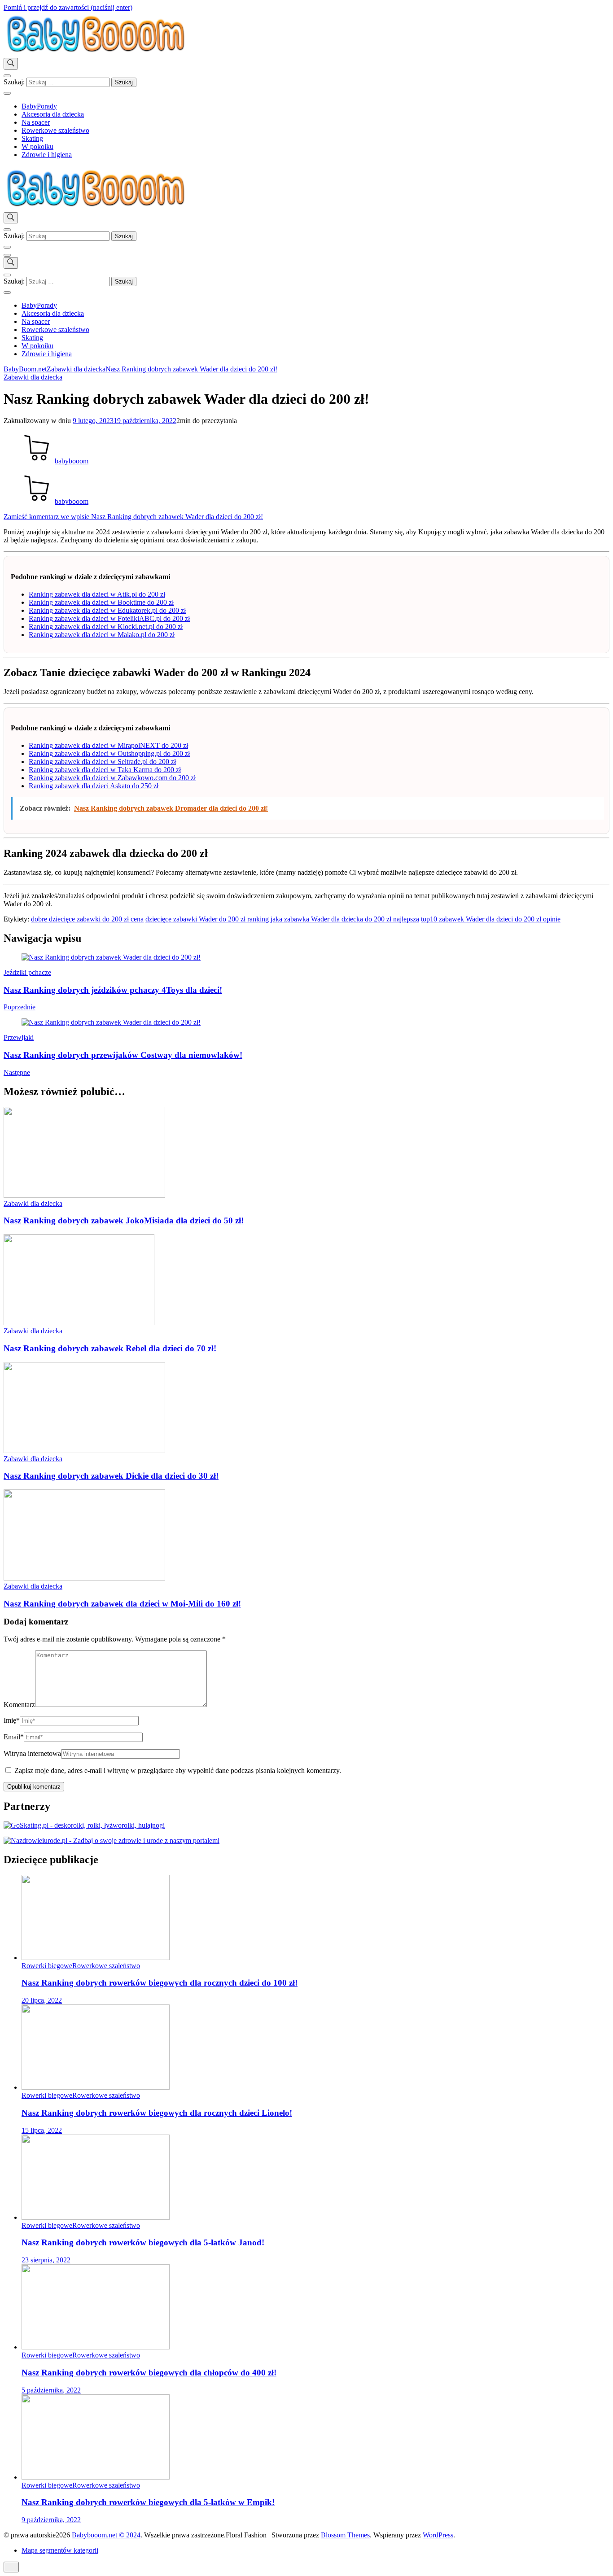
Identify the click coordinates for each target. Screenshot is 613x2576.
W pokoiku (37, 146)
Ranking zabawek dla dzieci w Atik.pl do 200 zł (97, 594)
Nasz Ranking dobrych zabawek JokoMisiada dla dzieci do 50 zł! (124, 1220)
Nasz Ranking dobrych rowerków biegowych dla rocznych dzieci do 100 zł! (160, 1983)
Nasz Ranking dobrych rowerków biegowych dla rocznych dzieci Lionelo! (157, 2113)
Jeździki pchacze (27, 972)
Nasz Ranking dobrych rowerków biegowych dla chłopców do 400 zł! (149, 2373)
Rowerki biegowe (47, 1966)
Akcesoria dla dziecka (53, 114)
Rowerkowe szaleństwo (55, 130)
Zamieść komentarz (133, 517)
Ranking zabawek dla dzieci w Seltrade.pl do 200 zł (102, 762)
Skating (32, 138)
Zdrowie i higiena (47, 155)
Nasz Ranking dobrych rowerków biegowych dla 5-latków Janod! (143, 2242)
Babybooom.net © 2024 (106, 2535)
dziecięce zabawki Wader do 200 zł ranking (207, 919)
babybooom (72, 461)
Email (14, 1737)
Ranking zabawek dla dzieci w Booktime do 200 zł (101, 602)
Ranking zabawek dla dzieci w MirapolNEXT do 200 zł (108, 745)
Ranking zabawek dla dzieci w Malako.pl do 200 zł (102, 635)
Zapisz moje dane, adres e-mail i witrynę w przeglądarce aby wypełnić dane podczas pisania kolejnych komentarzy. (178, 1770)
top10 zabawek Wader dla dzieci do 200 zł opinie (491, 919)
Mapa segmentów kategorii (60, 2550)
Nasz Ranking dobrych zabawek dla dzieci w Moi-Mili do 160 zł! (122, 1604)
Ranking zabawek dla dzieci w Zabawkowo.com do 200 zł (112, 778)
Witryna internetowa (32, 1753)
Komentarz (19, 1705)
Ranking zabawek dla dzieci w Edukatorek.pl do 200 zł (107, 610)
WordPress (438, 2535)
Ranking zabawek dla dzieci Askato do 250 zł (94, 786)
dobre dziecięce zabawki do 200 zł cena (87, 919)
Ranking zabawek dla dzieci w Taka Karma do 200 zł (105, 770)
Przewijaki (19, 1037)
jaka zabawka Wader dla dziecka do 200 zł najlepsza (345, 919)
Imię (12, 1720)
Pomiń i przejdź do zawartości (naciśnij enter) (68, 7)
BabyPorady (39, 106)
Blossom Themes (345, 2535)
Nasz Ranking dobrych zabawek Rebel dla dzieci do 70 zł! (110, 1348)
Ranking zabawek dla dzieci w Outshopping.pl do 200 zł (109, 753)
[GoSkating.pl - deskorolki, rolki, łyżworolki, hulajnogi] (84, 1825)
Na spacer (36, 122)
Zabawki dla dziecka (33, 377)
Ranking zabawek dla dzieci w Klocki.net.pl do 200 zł (106, 627)
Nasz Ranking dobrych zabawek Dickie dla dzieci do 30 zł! (111, 1476)
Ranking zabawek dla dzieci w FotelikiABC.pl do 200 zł (109, 618)
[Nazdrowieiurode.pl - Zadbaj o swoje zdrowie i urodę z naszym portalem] (112, 1840)
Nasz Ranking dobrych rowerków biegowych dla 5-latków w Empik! (148, 2502)
